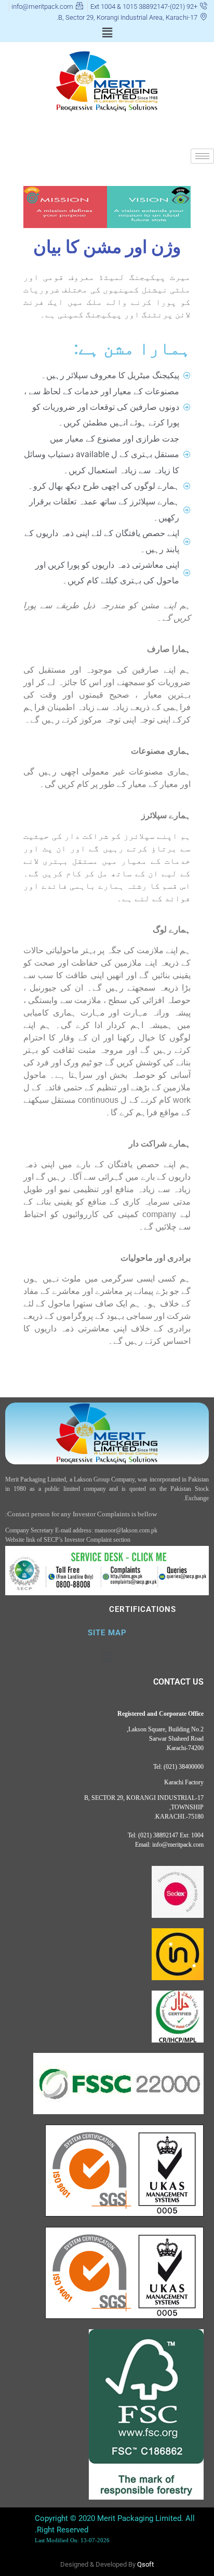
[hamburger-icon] (202, 156)
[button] (107, 33)
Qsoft (145, 2564)
